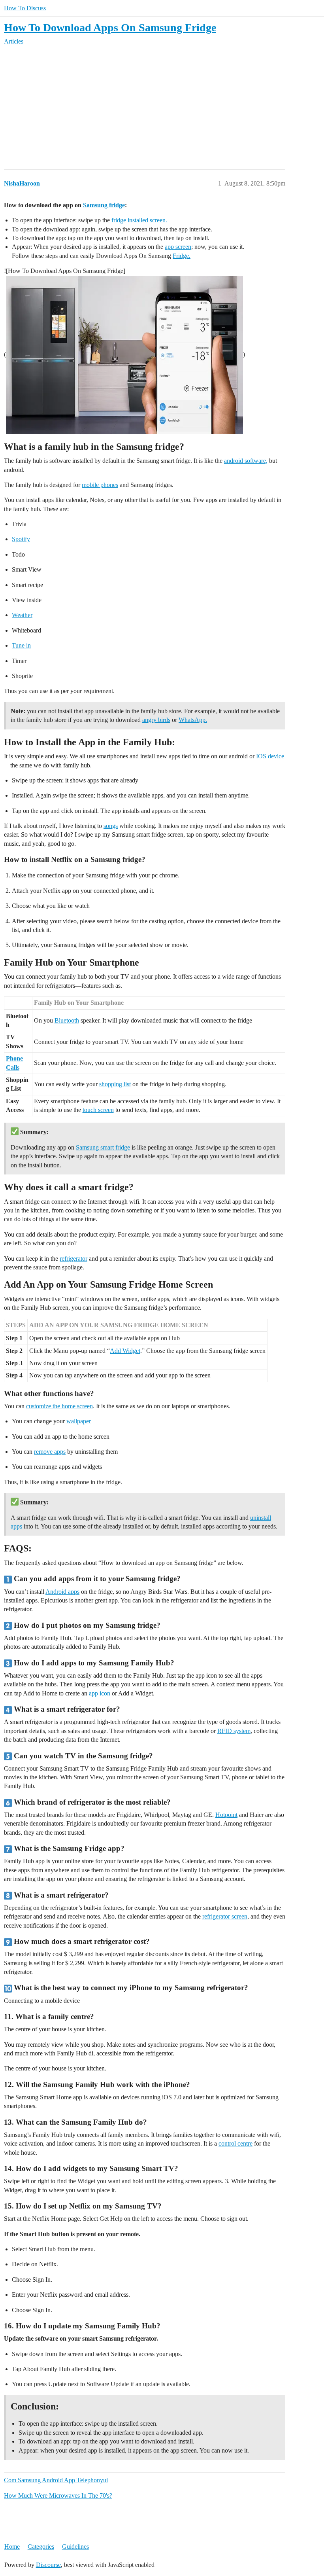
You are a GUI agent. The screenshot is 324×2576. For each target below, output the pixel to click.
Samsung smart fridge (103, 1147)
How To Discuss (25, 8)
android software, (246, 461)
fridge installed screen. (139, 220)
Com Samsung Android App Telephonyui (56, 2480)
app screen (178, 247)
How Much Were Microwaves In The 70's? (58, 2495)
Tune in (21, 645)
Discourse (48, 2565)
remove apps (50, 1452)
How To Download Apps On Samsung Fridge (110, 27)
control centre (235, 2143)
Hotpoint (226, 1815)
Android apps (62, 1592)
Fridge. (182, 256)
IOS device (270, 756)
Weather (22, 615)
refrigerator (73, 1259)
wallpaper (79, 1421)
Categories (41, 2547)
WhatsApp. (193, 720)
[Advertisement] (162, 108)
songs (111, 826)
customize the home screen (59, 1406)
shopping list (115, 1084)
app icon (100, 1693)
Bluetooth (67, 1020)
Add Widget (125, 1351)
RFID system (234, 1731)
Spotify (21, 539)
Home (12, 2547)
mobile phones (100, 485)
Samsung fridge (104, 205)
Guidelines (75, 2547)
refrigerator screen (225, 1916)
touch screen (98, 1110)
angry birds (156, 720)
